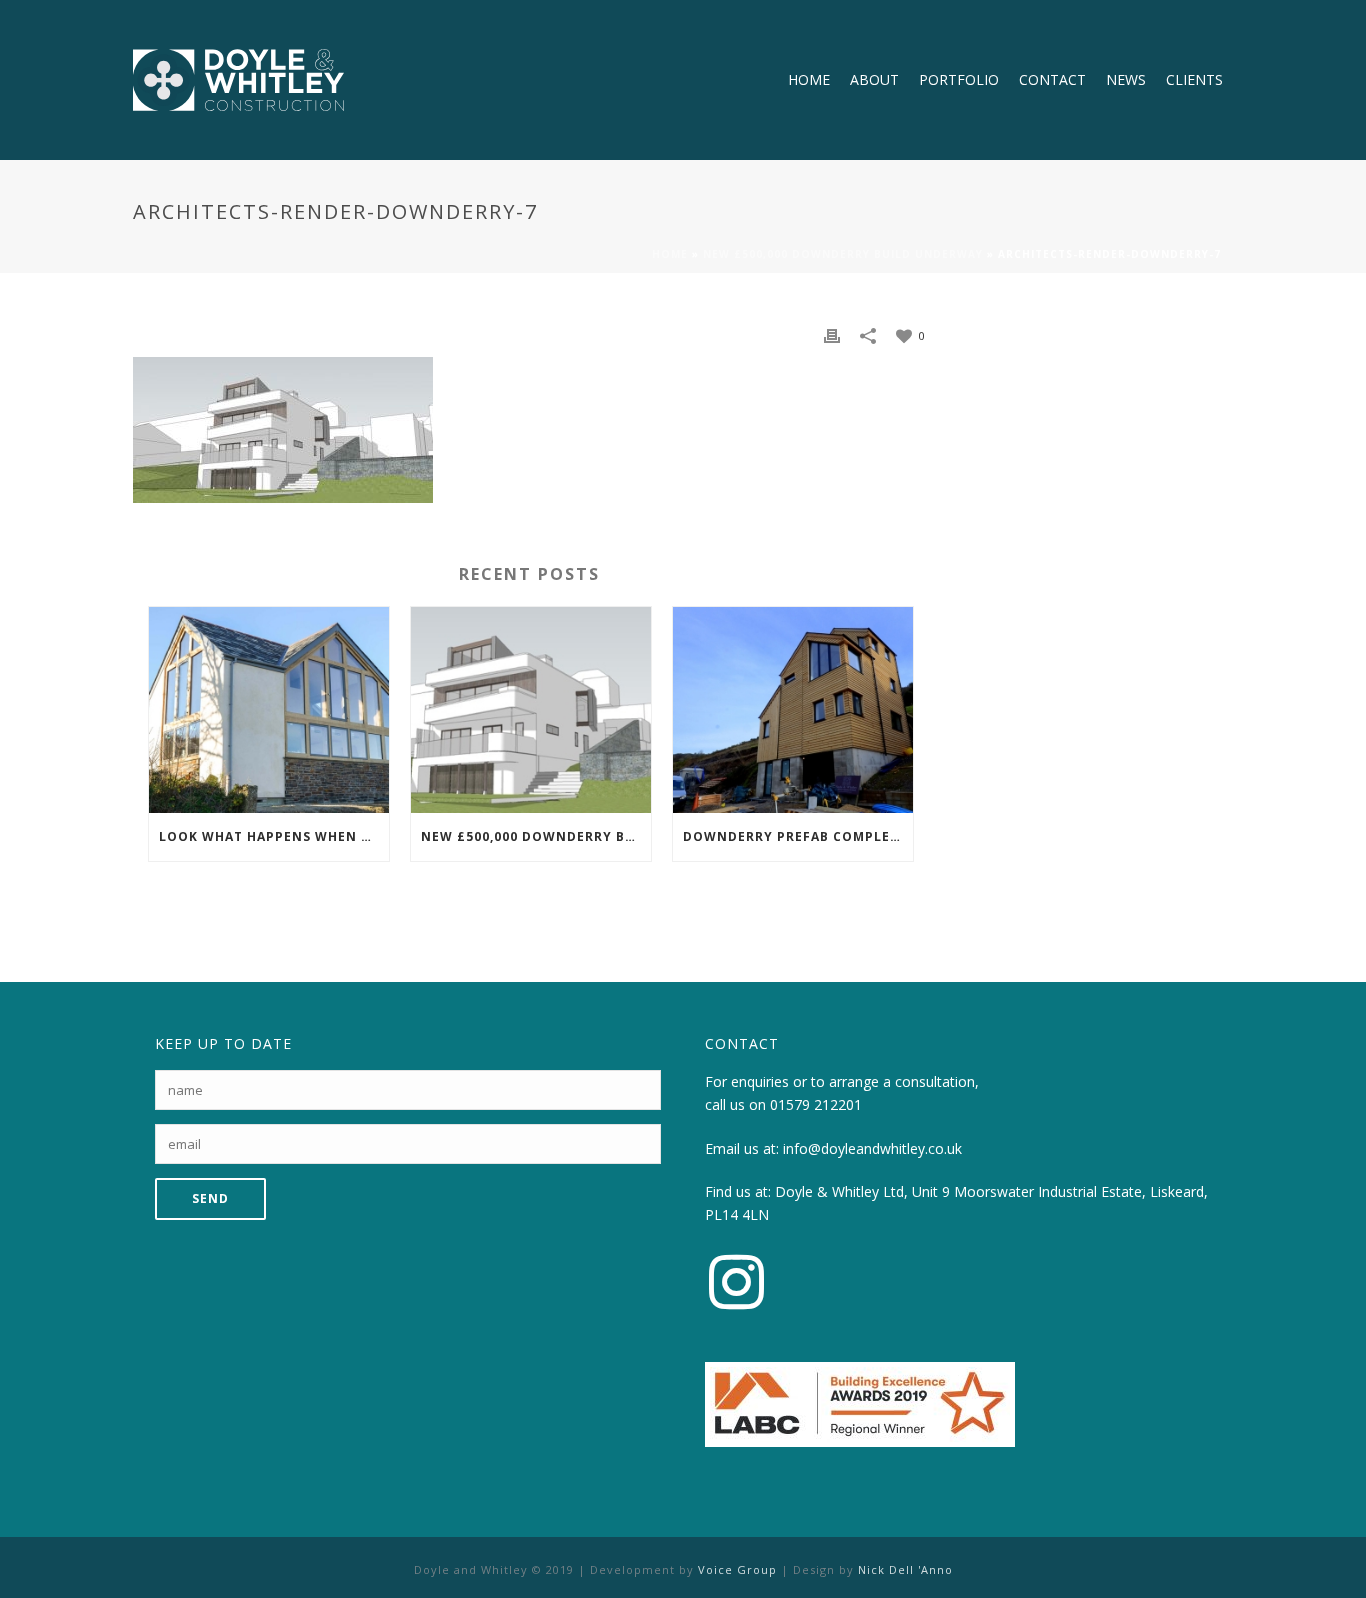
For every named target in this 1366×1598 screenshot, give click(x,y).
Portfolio (959, 79)
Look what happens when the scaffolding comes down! (274, 836)
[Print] (832, 334)
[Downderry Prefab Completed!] (793, 709)
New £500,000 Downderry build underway (843, 254)
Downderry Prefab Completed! (798, 836)
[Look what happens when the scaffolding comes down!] (269, 709)
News (1126, 79)
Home (809, 79)
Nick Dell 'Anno (905, 1569)
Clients (1194, 79)
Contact (1052, 79)
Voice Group (737, 1569)
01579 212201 (816, 1104)
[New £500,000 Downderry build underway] (531, 709)
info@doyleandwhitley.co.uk (872, 1148)
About (874, 79)
